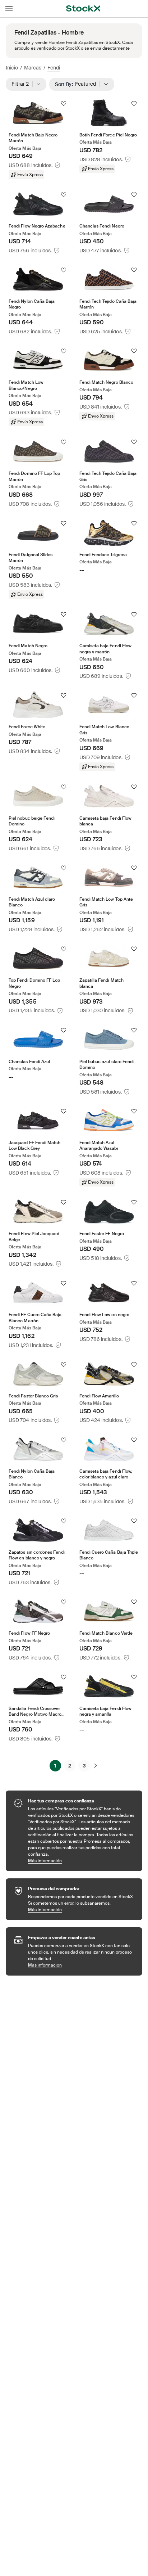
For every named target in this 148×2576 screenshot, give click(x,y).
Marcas (33, 68)
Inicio (12, 68)
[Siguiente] (96, 1766)
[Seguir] (64, 104)
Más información (82, 1861)
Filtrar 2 (22, 84)
